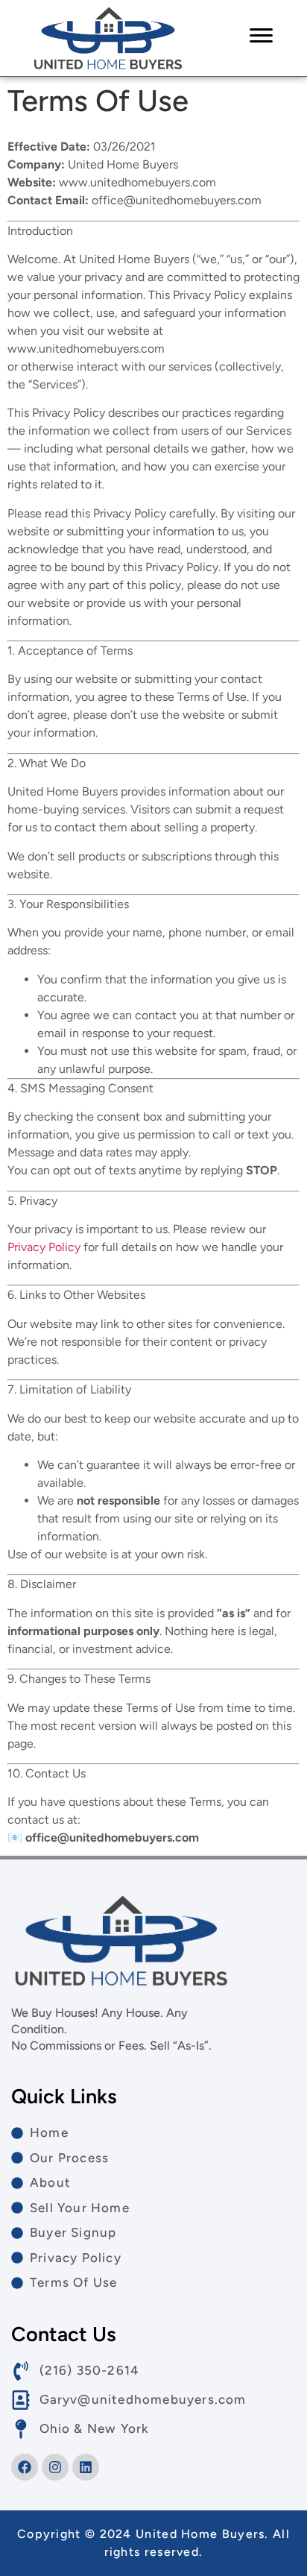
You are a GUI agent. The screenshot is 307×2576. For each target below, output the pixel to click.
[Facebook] (25, 2467)
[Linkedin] (86, 2467)
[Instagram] (55, 2467)
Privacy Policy (44, 1247)
